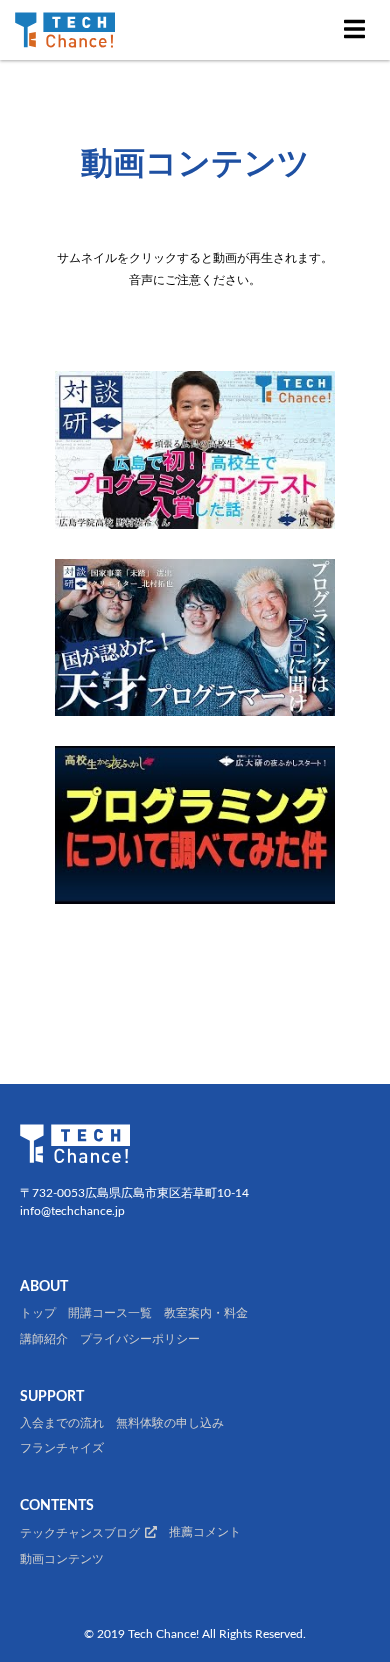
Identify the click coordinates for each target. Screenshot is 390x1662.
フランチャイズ (62, 1448)
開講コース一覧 (110, 1313)
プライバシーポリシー (140, 1339)
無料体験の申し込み (170, 1423)
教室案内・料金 (206, 1313)
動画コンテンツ (62, 1559)
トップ (38, 1313)
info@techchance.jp (72, 1211)
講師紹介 (44, 1339)
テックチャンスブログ (80, 1533)
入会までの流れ (62, 1423)
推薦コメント (205, 1532)
